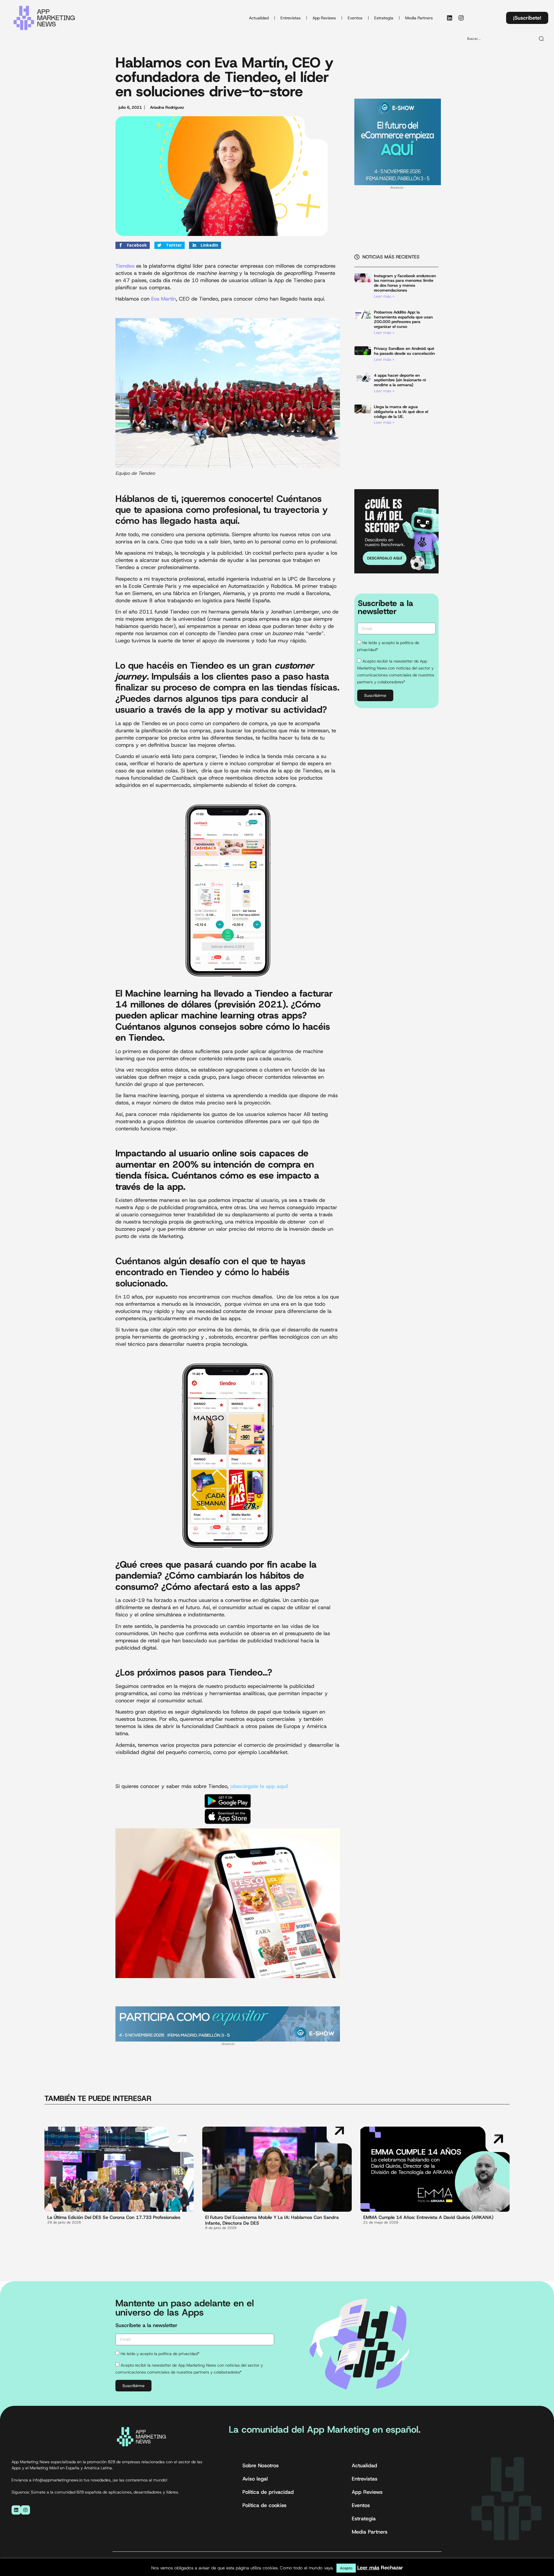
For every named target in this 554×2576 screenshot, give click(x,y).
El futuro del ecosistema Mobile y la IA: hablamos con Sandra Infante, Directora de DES (272, 2220)
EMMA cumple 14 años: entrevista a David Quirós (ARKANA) (428, 2217)
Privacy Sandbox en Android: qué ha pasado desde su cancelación (404, 351)
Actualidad (259, 18)
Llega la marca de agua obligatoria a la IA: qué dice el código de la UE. (401, 412)
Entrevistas (291, 18)
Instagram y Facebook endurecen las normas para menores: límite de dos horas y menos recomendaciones (405, 283)
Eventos (355, 18)
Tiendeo (125, 266)
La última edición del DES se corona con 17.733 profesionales (114, 2217)
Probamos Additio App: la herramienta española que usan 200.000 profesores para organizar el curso (403, 319)
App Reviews (324, 18)
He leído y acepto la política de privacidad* (160, 2354)
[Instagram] (461, 18)
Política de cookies (264, 2505)
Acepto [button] (346, 2568)
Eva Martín (164, 299)
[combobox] (499, 39)
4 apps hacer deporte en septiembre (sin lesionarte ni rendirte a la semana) (400, 380)
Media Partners (419, 18)
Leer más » (384, 296)
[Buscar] (542, 39)
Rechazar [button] (392, 2568)
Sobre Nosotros (261, 2466)
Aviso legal (255, 2479)
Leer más (368, 2568)
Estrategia (384, 18)
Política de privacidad (268, 2492)
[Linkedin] (450, 18)
